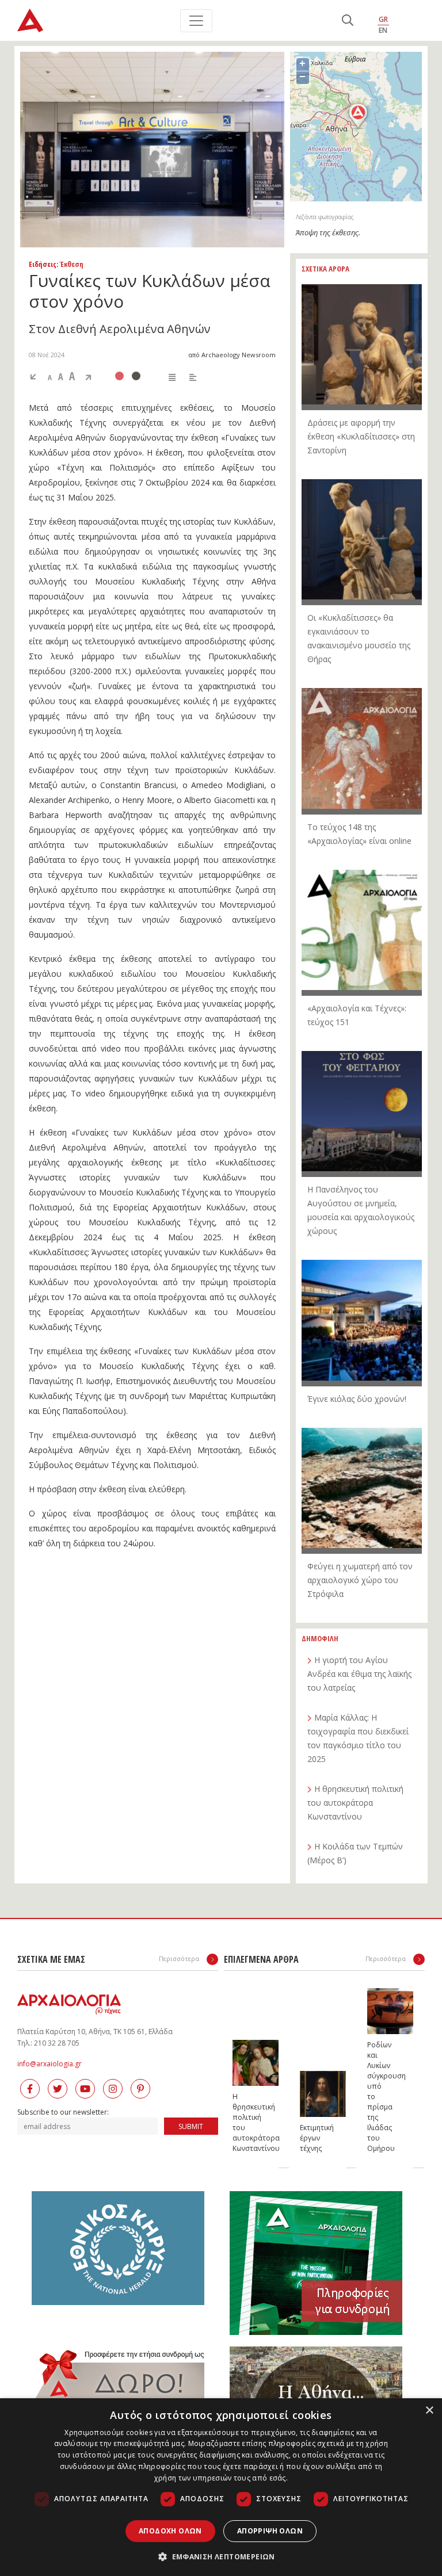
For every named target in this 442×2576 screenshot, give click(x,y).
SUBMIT (191, 2126)
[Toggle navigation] (196, 21)
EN (383, 30)
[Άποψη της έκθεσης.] (152, 150)
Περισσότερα (180, 1958)
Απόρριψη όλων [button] (270, 2531)
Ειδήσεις (43, 264)
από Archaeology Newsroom (232, 355)
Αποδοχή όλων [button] (170, 2531)
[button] (221, 2556)
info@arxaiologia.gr (49, 2064)
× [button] (429, 2411)
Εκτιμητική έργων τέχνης (311, 2138)
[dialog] (221, 2487)
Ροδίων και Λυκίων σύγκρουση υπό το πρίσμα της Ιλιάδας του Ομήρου (379, 2097)
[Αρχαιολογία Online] (30, 20)
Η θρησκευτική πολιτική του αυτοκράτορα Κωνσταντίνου (244, 2122)
